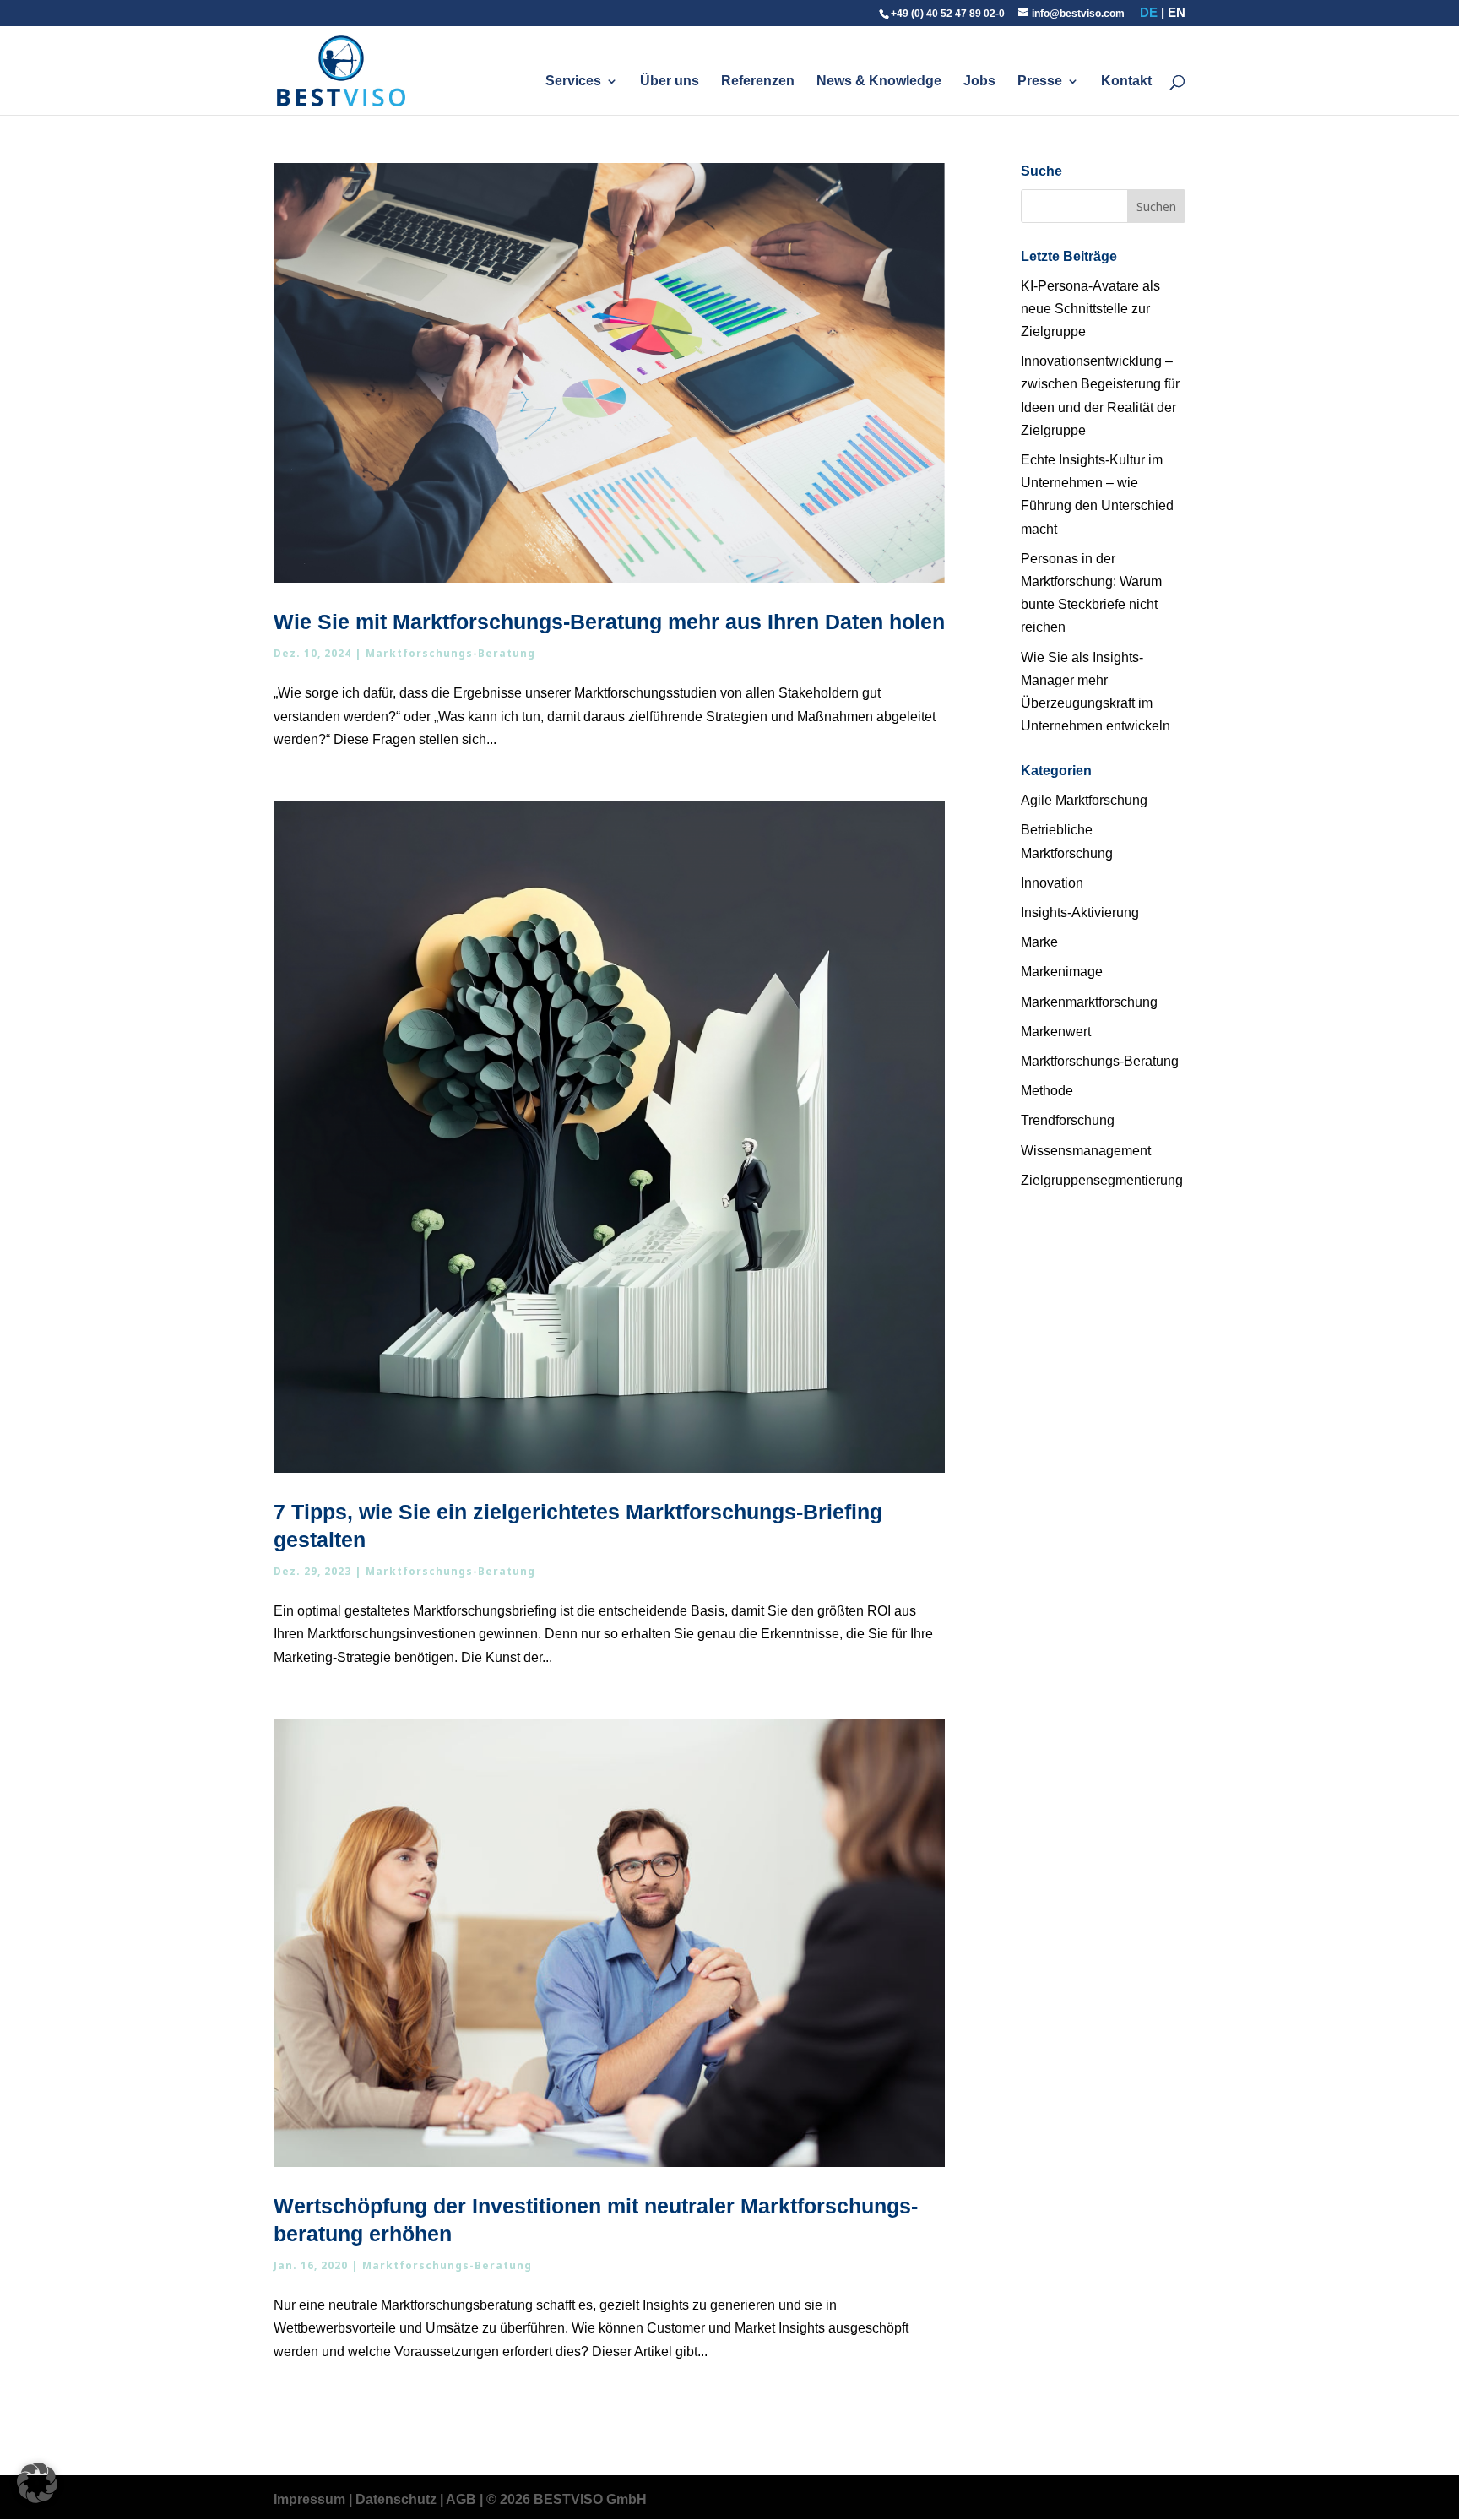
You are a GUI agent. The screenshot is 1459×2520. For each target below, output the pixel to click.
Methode (1047, 1091)
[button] (37, 2483)
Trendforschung (1068, 1120)
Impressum (309, 2499)
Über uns (670, 81)
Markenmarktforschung (1089, 1002)
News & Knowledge (879, 81)
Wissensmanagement (1086, 1151)
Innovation (1052, 883)
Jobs (979, 81)
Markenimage (1062, 972)
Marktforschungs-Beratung (450, 653)
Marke (1039, 942)
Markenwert (1056, 1032)
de (1149, 12)
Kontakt (1126, 81)
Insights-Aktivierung (1080, 912)
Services (573, 81)
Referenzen (758, 81)
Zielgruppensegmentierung (1102, 1180)
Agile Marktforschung (1084, 800)
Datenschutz (396, 2499)
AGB (461, 2499)
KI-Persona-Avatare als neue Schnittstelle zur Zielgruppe (1090, 309)
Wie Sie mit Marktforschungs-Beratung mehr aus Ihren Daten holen (609, 622)
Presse (1040, 81)
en (1177, 12)
